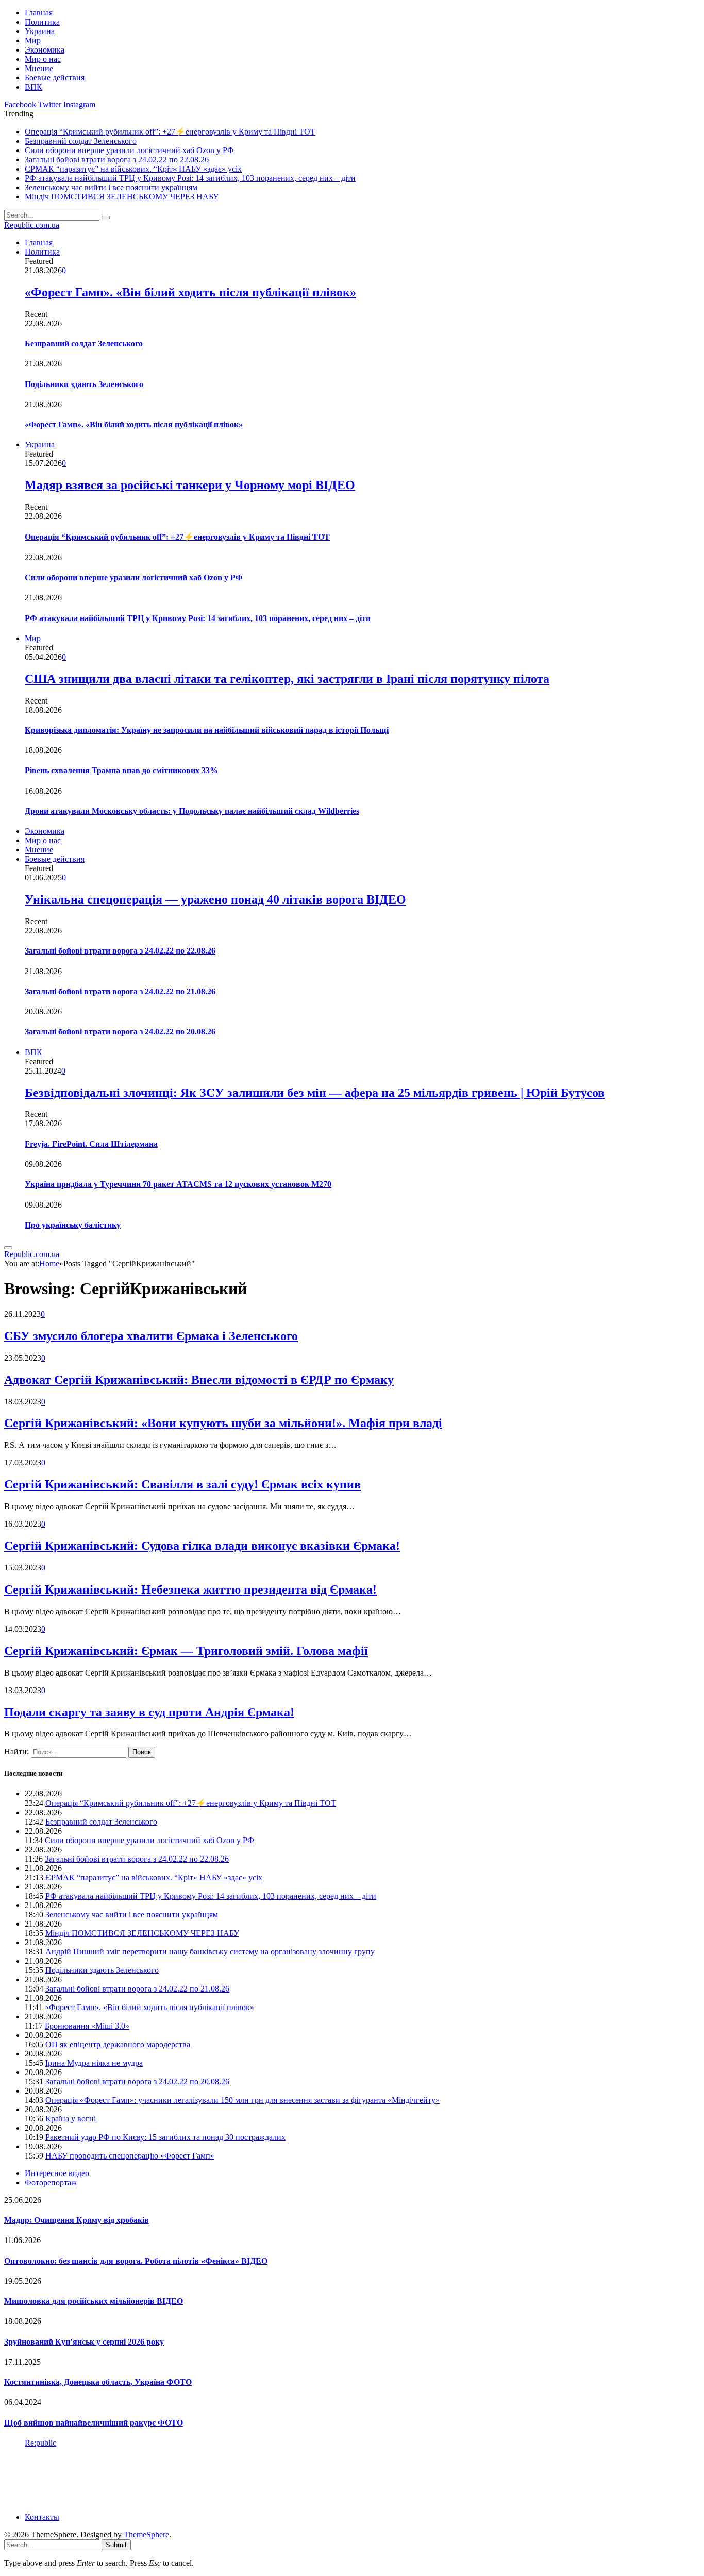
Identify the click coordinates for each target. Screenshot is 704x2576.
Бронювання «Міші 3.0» (87, 2026)
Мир (33, 40)
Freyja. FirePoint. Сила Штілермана (91, 1144)
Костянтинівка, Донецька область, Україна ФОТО (98, 2382)
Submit (116, 2545)
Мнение (39, 68)
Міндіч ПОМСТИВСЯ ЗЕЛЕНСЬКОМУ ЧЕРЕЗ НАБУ (122, 197)
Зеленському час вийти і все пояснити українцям (111, 187)
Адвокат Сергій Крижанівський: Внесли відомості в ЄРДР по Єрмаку (199, 1380)
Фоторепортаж (51, 2182)
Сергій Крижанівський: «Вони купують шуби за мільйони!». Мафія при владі (223, 1423)
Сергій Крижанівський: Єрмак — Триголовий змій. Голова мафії (186, 1651)
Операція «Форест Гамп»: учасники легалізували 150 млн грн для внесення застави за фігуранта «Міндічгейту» (242, 2100)
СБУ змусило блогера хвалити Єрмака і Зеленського (151, 1336)
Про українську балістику (73, 1225)
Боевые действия (55, 78)
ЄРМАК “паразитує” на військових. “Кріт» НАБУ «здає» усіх (133, 169)
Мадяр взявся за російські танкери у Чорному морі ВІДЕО (190, 485)
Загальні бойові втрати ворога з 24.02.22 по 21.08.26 (120, 991)
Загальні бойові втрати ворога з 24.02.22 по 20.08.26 (120, 1032)
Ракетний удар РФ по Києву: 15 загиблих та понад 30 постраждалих (165, 2137)
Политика (42, 22)
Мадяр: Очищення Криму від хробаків (77, 2220)
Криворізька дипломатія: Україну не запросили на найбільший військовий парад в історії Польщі (207, 730)
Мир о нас (43, 59)
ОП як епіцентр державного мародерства (118, 2044)
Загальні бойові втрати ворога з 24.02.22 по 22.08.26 (117, 160)
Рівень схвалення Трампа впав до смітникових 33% (121, 770)
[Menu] (8, 1248)
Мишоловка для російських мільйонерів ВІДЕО (94, 2301)
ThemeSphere (146, 2535)
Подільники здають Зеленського (84, 384)
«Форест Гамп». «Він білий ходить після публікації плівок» (190, 292)
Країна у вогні (71, 2119)
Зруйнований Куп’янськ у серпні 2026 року (84, 2342)
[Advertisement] (192, 2479)
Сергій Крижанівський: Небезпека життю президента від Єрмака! (190, 1590)
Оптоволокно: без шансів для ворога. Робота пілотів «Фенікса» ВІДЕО (136, 2261)
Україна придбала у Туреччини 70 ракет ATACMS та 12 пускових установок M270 (178, 1184)
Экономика (45, 50)
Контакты (42, 2517)
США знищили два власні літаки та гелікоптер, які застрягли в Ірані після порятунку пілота (287, 679)
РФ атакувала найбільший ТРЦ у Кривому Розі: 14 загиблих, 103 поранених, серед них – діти (190, 178)
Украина (40, 31)
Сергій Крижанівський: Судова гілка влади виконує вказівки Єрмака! (202, 1546)
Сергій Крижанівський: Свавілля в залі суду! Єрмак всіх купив (182, 1484)
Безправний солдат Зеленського (81, 141)
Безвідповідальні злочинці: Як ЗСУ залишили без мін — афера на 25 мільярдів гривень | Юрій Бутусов (315, 1093)
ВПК (33, 87)
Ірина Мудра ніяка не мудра (94, 2063)
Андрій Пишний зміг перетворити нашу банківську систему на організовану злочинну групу (210, 1952)
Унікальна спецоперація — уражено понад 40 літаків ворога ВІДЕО (215, 899)
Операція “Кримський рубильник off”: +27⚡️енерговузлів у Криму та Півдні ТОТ (170, 132)
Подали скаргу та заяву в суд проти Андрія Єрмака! (149, 1712)
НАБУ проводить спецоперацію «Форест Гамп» (130, 2156)
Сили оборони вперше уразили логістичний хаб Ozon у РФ (129, 150)
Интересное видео (57, 2173)
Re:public (40, 2443)
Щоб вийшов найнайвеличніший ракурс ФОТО (94, 2423)
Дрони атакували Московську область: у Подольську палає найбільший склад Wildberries (192, 811)
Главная (39, 13)
